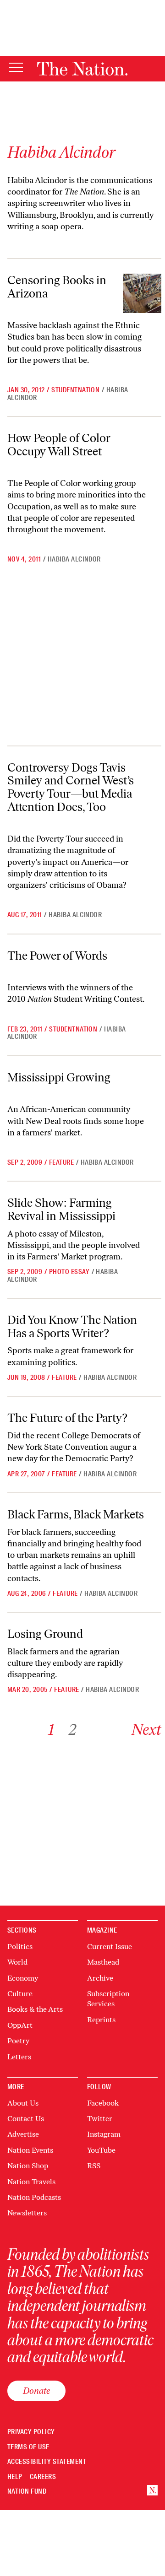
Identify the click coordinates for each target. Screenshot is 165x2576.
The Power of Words (57, 956)
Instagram (104, 2134)
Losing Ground (45, 1634)
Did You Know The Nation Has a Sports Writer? (72, 1326)
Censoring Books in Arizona (57, 287)
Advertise (23, 2134)
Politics (20, 1947)
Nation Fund (27, 2492)
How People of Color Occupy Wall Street (59, 445)
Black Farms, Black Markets (76, 1514)
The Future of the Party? (67, 1418)
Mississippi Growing (59, 1077)
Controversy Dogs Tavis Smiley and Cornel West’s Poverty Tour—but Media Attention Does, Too (71, 787)
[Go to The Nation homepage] (82, 69)
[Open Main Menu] (16, 68)
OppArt (20, 2025)
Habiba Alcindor (74, 559)
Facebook (103, 2103)
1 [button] (51, 1730)
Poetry (18, 2041)
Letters (19, 2057)
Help (15, 2477)
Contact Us (26, 2119)
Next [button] (146, 1730)
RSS (94, 2166)
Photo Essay (69, 1272)
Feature (61, 1162)
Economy (23, 1978)
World (17, 1962)
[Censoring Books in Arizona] (142, 293)
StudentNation (75, 390)
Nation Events (30, 2150)
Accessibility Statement (47, 2462)
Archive (100, 1978)
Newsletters (27, 2213)
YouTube (101, 2150)
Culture (20, 1994)
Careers (43, 2477)
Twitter (100, 2119)
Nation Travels (31, 2182)
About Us (23, 2103)
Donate (36, 2391)
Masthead (103, 1962)
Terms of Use (28, 2447)
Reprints (101, 2020)
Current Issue (110, 1947)
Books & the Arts (35, 2009)
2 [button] (73, 1730)
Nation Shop (28, 2166)
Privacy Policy (31, 2432)
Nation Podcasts (34, 2197)
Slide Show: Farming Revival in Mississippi (61, 1209)
